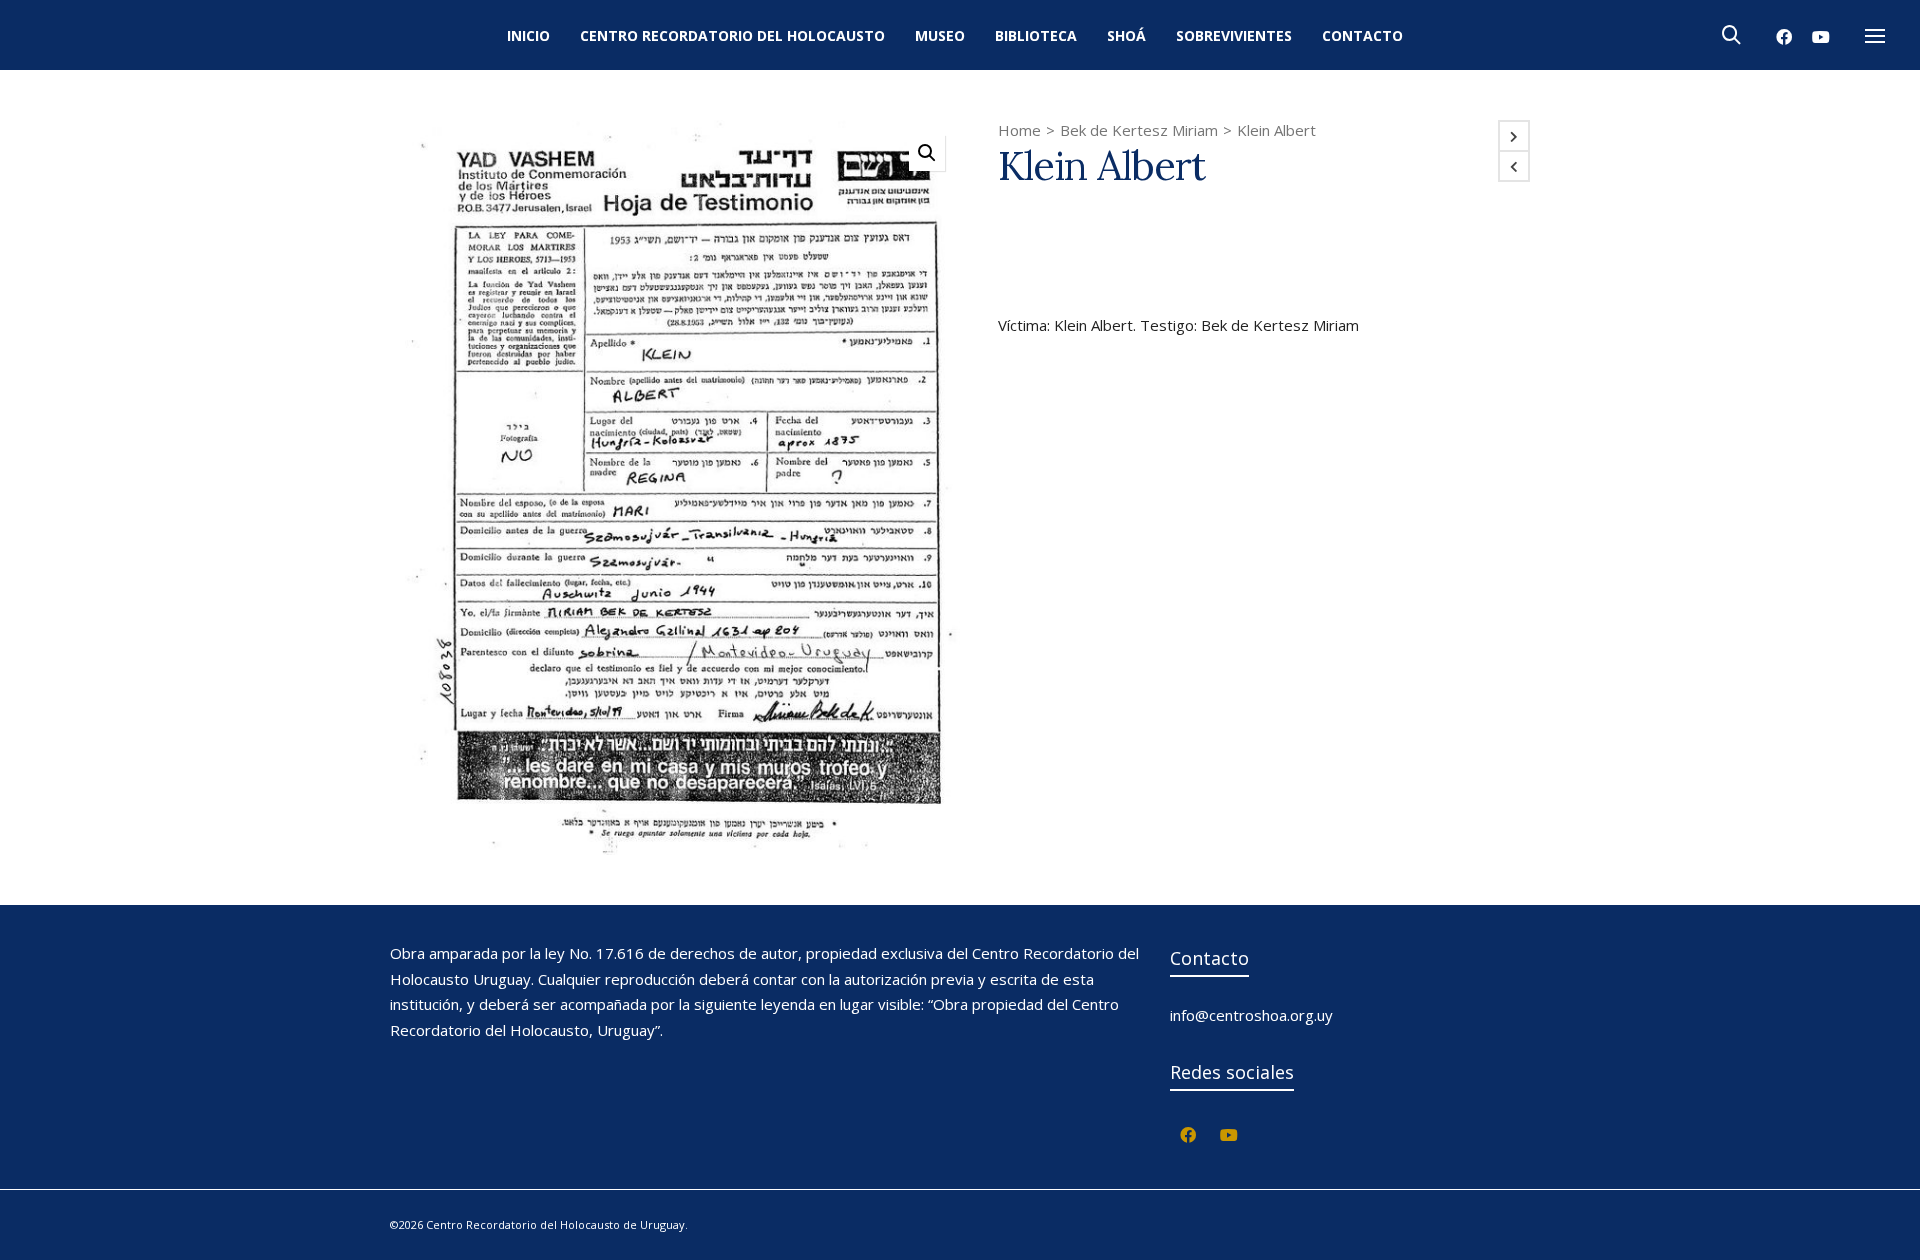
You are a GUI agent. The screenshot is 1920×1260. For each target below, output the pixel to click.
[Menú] (1875, 37)
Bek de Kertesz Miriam (1139, 130)
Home (1019, 130)
